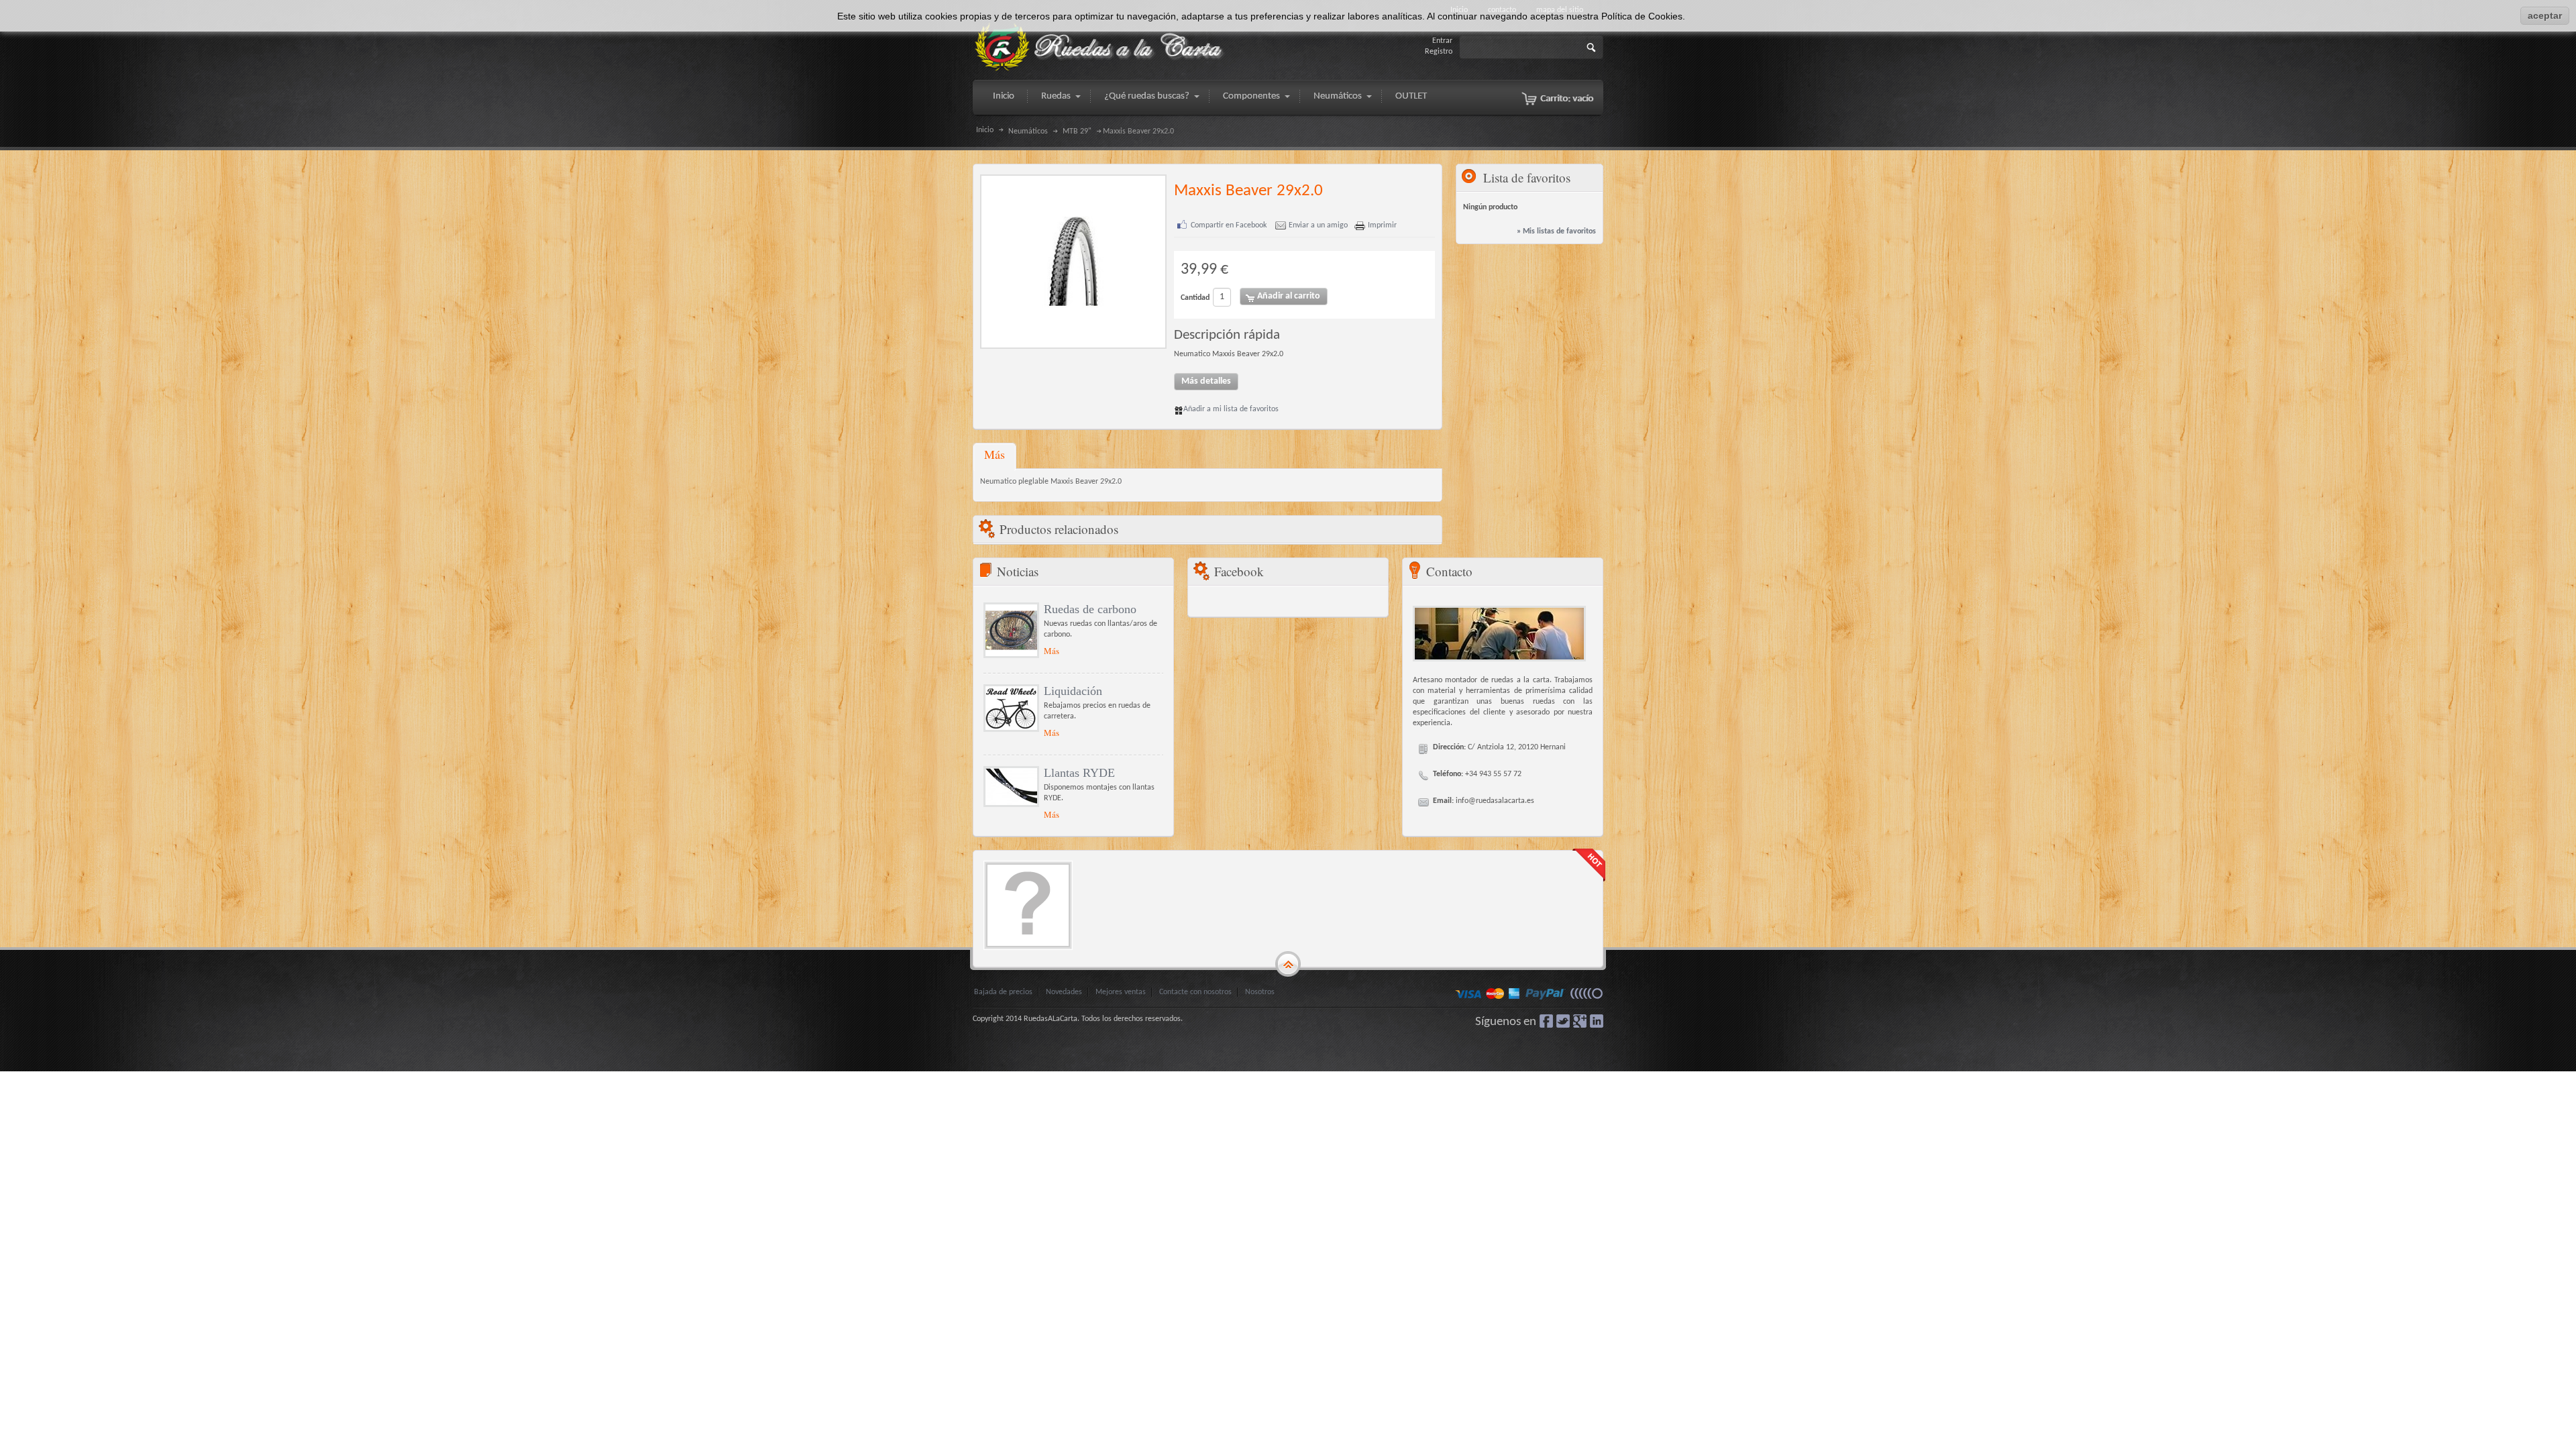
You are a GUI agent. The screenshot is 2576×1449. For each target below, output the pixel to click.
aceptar (2545, 15)
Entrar (1442, 41)
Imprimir (1382, 225)
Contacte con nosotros (1195, 992)
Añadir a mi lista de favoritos (1231, 409)
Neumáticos (1028, 131)
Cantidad (1195, 298)
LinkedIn (1597, 1021)
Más (995, 454)
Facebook (1546, 1021)
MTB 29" (1077, 131)
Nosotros (1260, 992)
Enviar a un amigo (1318, 225)
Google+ (1580, 1021)
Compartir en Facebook (1229, 225)
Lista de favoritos (1527, 177)
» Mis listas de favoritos (1556, 231)
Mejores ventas (1121, 992)
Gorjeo (1563, 1021)
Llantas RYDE (1079, 773)
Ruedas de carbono (1090, 609)
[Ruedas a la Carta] (1100, 47)
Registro (1439, 52)
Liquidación (1073, 691)
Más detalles (1206, 381)
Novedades (1064, 992)
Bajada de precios (1003, 992)
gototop (1288, 965)
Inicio (985, 130)
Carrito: (1567, 99)
